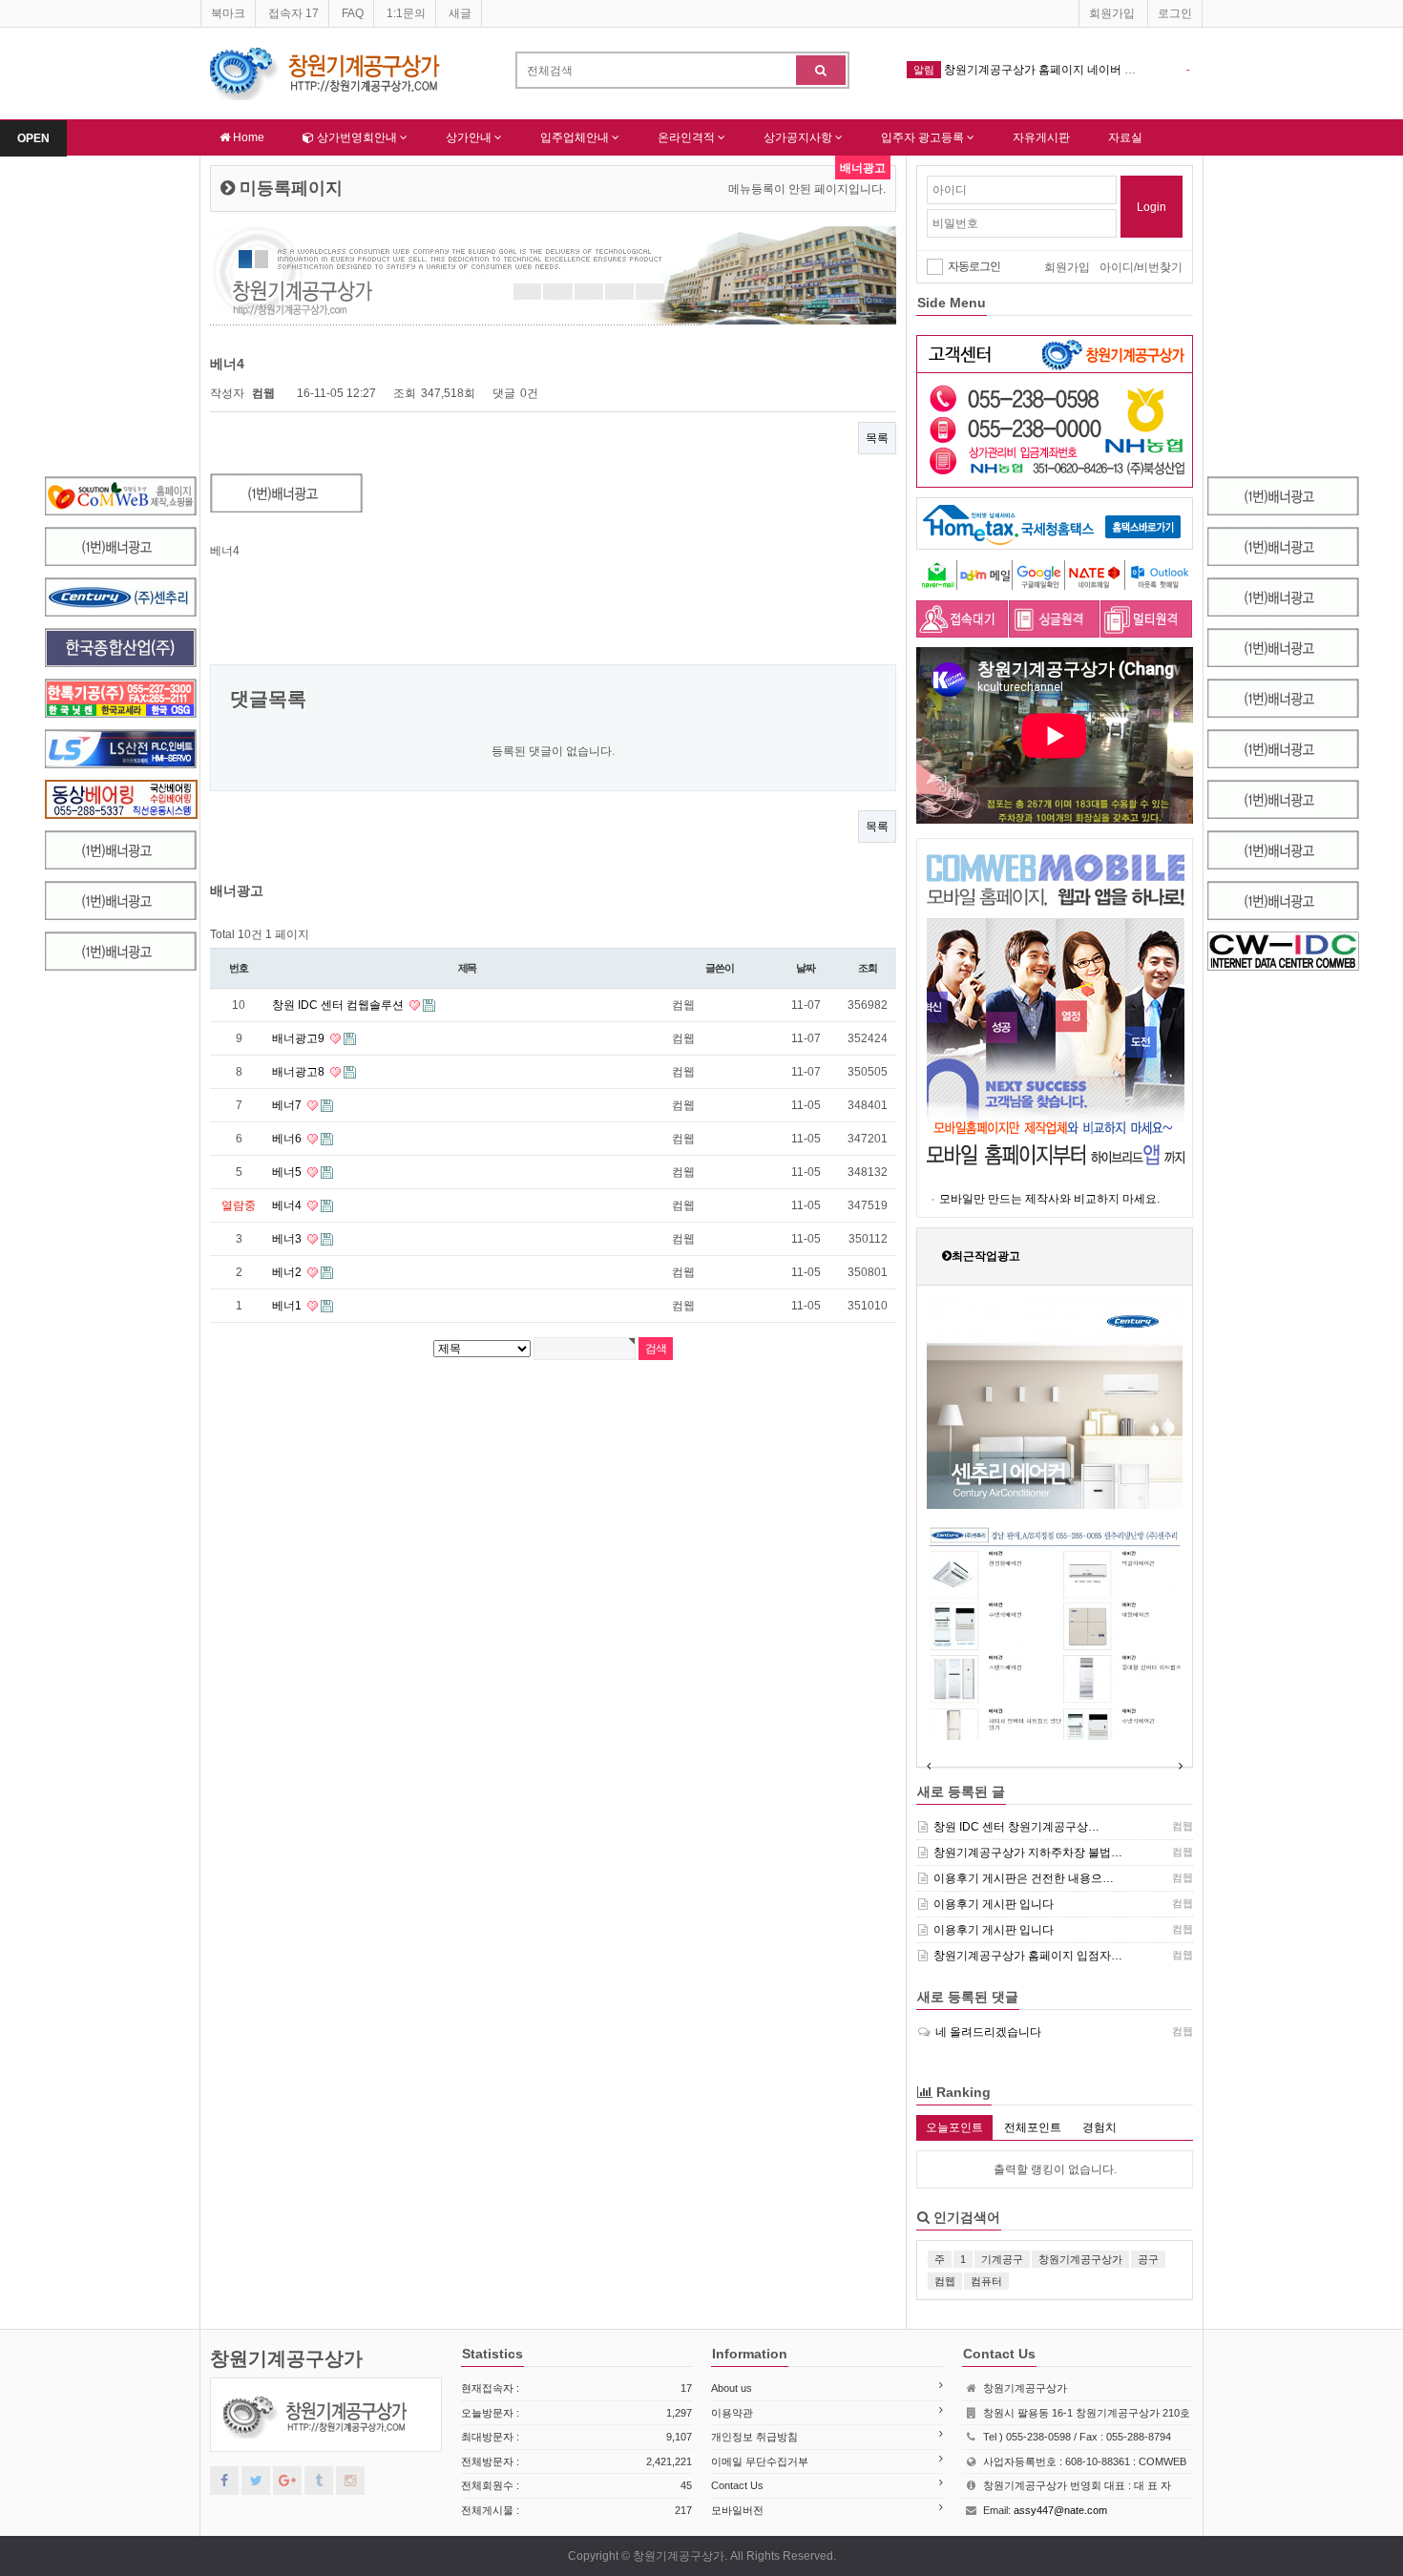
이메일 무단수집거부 (760, 2461)
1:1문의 (406, 13)
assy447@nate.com (1060, 2510)
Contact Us (737, 2485)
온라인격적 (688, 137)
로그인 (1175, 13)
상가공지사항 (799, 137)
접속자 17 (293, 13)
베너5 (288, 1172)
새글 (460, 13)
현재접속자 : (577, 2388)
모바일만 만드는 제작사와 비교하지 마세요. (1049, 1199)
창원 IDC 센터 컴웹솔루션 (339, 1005)
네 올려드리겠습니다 (988, 2032)
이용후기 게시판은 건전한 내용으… (1024, 1878)
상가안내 (470, 137)
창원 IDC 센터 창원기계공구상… (1016, 1827)
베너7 (288, 1105)
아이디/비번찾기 (1141, 267)
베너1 (288, 1306)
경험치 (1099, 2127)
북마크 (228, 13)
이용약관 (732, 2413)
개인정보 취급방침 (754, 2437)
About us (732, 2388)
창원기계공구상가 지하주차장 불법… (1028, 1853)
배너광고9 (300, 1038)
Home (247, 137)
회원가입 (1112, 13)
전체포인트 (1033, 2127)
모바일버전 (737, 2510)
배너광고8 (300, 1072)
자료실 (1125, 137)
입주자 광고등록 (924, 137)
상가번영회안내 (357, 137)
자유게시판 (1041, 137)
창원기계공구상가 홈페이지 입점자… (1028, 1956)
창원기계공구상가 (286, 2358)
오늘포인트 (954, 2127)
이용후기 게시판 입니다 (994, 1904)
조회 (868, 968)
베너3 (288, 1239)
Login (1152, 207)
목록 (877, 438)
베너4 (288, 1205)
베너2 (288, 1272)
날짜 (806, 968)
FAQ (353, 13)
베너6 (288, 1139)
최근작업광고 (986, 1256)
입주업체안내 (576, 137)
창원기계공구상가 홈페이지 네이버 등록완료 (1057, 70)
